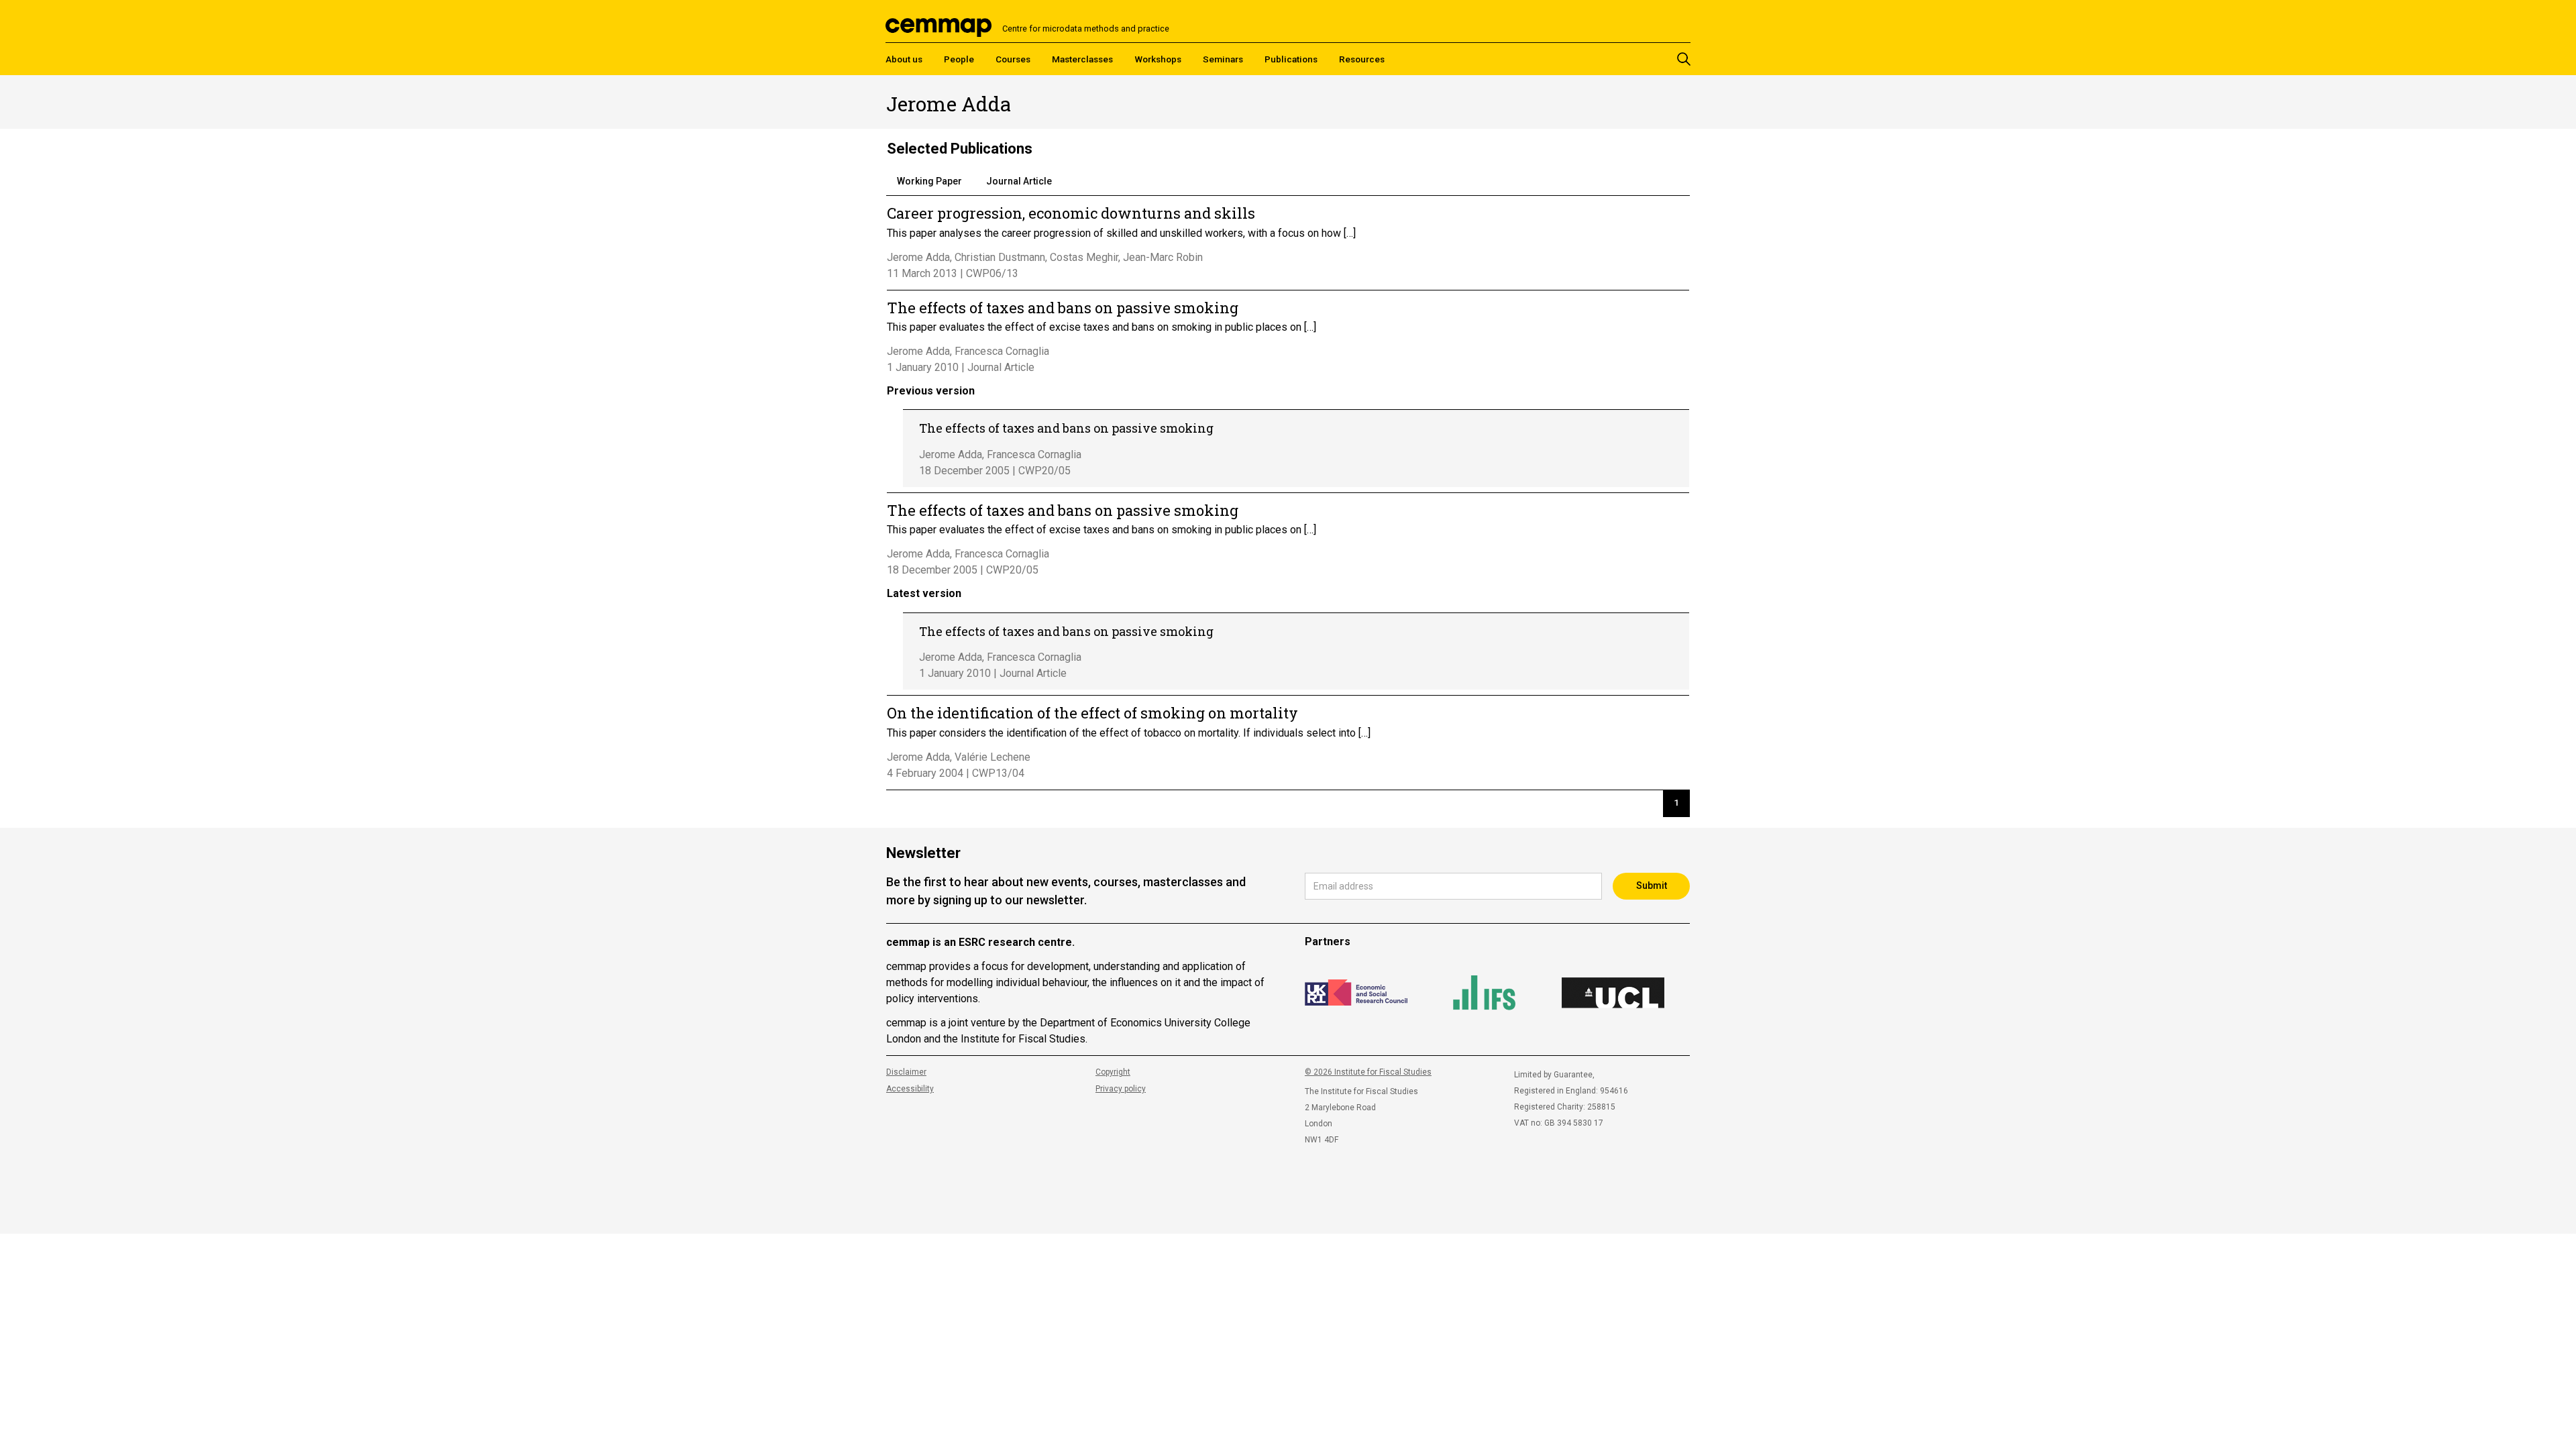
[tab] (929, 182)
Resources (1362, 59)
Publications (1291, 59)
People (959, 59)
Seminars (1223, 59)
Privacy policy (1121, 1089)
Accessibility (910, 1089)
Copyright (1113, 1072)
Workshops (1158, 59)
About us (904, 59)
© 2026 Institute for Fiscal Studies (1368, 1072)
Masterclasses (1082, 59)
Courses (1013, 59)
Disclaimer (906, 1072)
